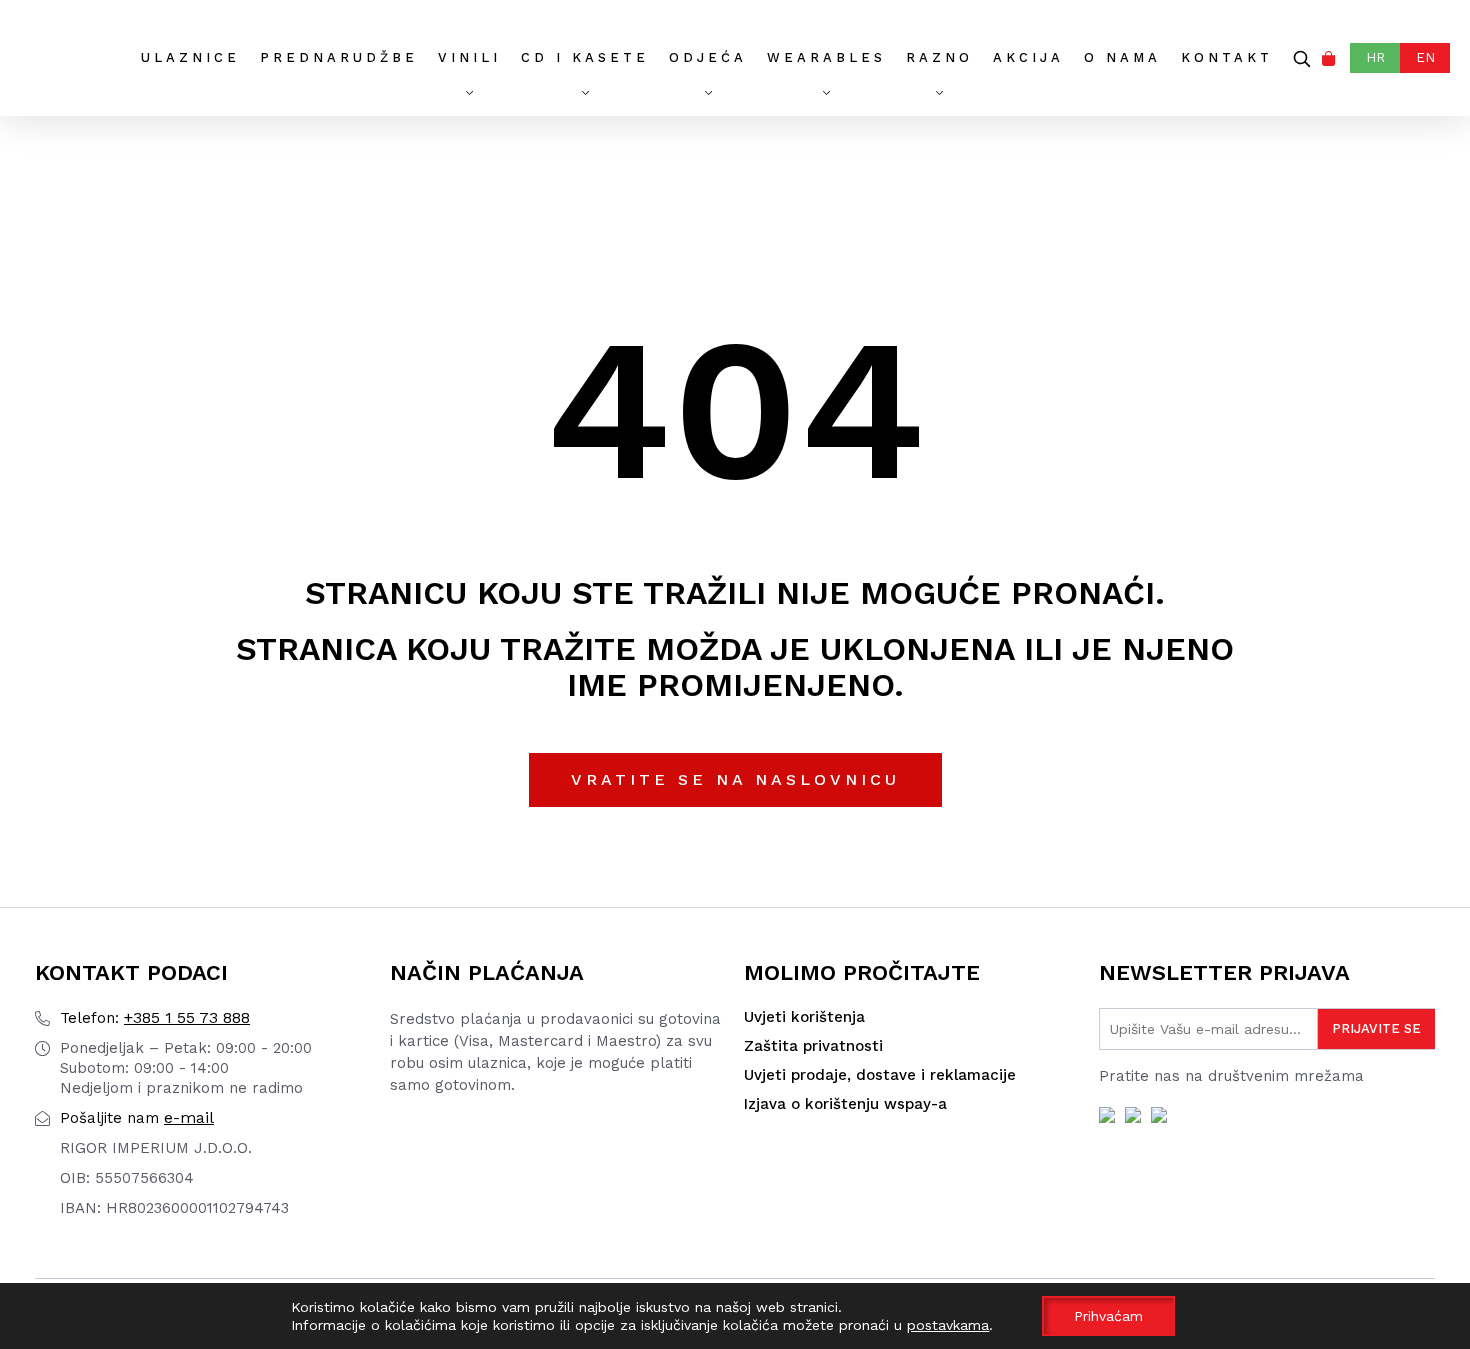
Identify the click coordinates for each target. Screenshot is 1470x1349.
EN (1425, 57)
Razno (939, 57)
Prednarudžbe (339, 57)
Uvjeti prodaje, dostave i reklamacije (880, 1075)
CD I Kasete (585, 57)
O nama (1122, 57)
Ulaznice (190, 57)
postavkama (948, 1325)
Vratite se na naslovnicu (735, 779)
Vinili (469, 57)
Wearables (826, 57)
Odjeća (708, 57)
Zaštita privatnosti (813, 1046)
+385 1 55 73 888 (155, 1017)
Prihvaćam (1108, 1316)
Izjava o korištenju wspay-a (845, 1104)
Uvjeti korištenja (804, 1017)
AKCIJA (1028, 57)
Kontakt (1227, 57)
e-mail (137, 1117)
